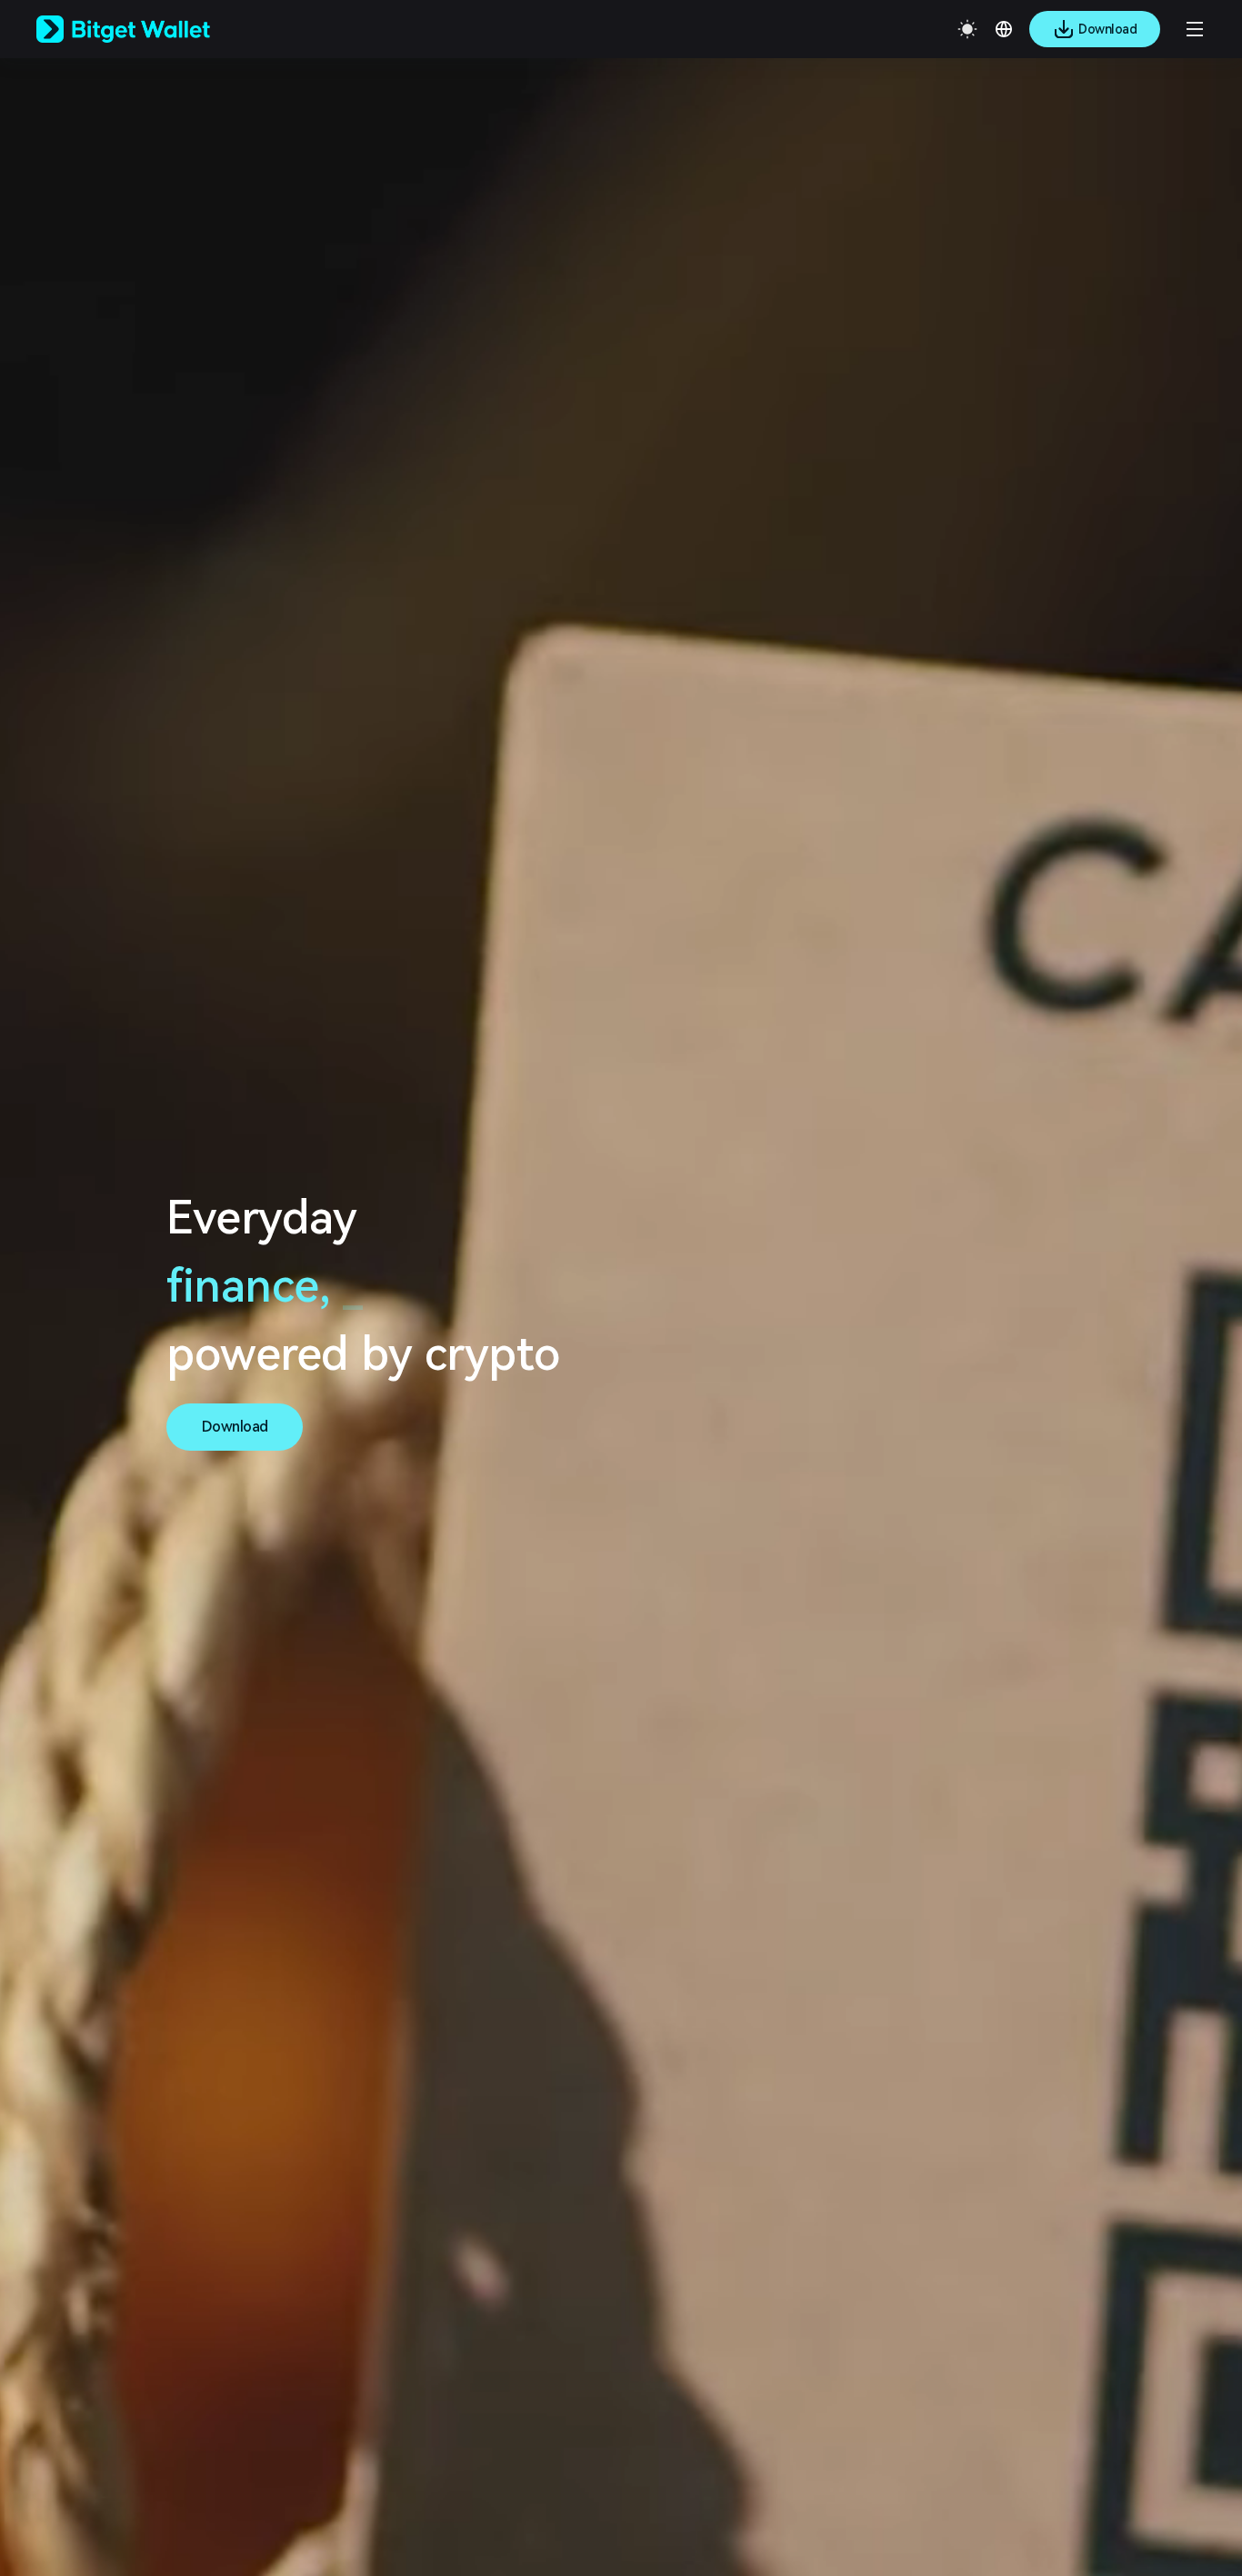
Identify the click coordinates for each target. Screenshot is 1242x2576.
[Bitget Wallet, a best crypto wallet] (146, 29)
